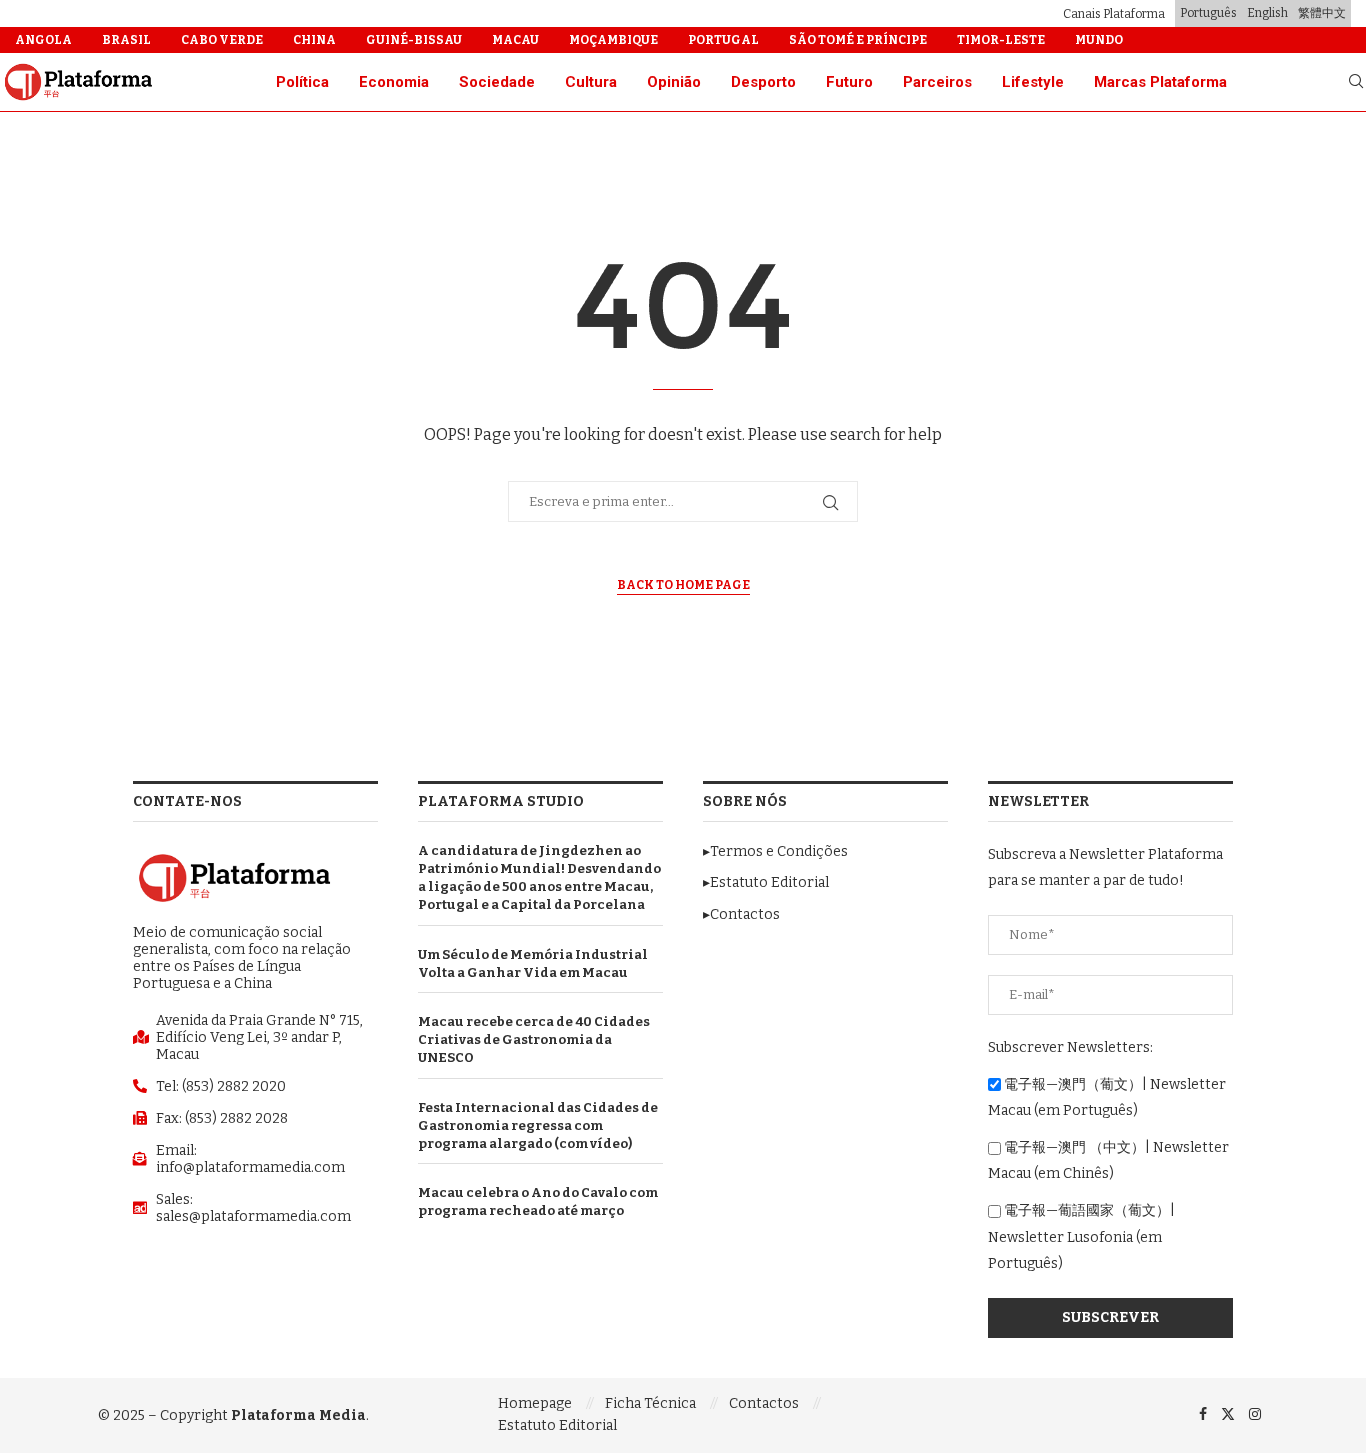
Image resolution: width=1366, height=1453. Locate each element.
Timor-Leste (1001, 40)
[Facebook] (1203, 1414)
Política (302, 82)
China (314, 40)
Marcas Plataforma (1160, 82)
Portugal (723, 40)
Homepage (535, 1403)
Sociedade (497, 82)
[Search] (1356, 82)
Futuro (849, 82)
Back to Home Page (683, 585)
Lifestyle (1033, 82)
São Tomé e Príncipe (858, 40)
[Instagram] (1255, 1414)
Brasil (126, 40)
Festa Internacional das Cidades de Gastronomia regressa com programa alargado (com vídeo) (538, 1125)
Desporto (763, 82)
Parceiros (937, 82)
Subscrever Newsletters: (1070, 1047)
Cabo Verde (222, 40)
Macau (515, 40)
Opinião (674, 82)
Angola (43, 40)
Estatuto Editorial (557, 1425)
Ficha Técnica (650, 1403)
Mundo (1099, 40)
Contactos (764, 1403)
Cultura (591, 82)
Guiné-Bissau (414, 40)
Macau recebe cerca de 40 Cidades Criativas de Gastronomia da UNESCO (534, 1039)
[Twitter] (1228, 1414)
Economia (394, 82)
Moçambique (613, 40)
